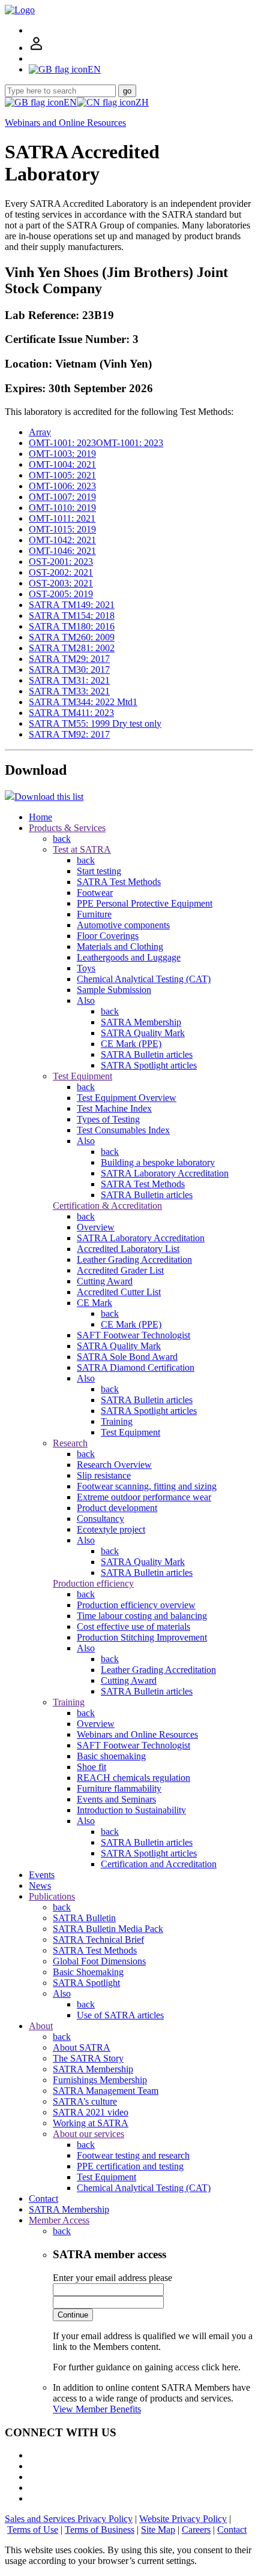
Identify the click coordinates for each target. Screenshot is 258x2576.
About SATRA (82, 2047)
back (62, 839)
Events (42, 1875)
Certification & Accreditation (107, 1206)
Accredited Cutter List (119, 1292)
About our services (88, 2134)
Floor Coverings (108, 936)
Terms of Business (100, 2530)
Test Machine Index (114, 1108)
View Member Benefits (97, 2409)
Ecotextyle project (111, 1529)
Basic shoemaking (111, 1756)
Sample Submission (114, 990)
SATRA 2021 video (91, 2112)
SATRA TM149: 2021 (72, 605)
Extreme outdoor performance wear (144, 1497)
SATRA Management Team (106, 2091)
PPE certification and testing (130, 2166)
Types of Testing (108, 1119)
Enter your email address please (112, 2278)
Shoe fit (91, 1767)
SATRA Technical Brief (98, 1939)
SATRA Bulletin (84, 1918)
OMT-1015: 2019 (62, 529)
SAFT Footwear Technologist (133, 1335)
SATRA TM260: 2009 (72, 637)
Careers (196, 2530)
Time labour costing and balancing (142, 1616)
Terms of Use (33, 2530)
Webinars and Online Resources (65, 123)
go (127, 91)
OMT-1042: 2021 (62, 540)
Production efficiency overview (136, 1605)
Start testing (99, 871)
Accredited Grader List (120, 1270)
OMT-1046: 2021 (62, 551)
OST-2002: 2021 (61, 572)
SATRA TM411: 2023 (71, 713)
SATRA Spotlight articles (149, 1065)
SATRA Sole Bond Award (127, 1357)
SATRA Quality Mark (143, 1033)
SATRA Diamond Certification (136, 1367)
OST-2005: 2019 (61, 594)
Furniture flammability (119, 1788)
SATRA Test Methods (119, 882)
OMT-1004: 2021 (62, 464)
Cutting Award (105, 1281)
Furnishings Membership (100, 2080)
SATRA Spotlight (86, 1983)
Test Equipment (82, 1076)
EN (70, 102)
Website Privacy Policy (183, 2519)
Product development (117, 1508)
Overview (96, 1227)
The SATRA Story (88, 2058)
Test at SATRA (82, 849)
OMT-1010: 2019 (62, 508)
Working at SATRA (91, 2123)
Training (117, 1421)
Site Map (158, 2530)
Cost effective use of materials (133, 1626)
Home (40, 817)
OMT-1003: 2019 (62, 454)
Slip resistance (104, 1475)
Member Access (59, 2220)
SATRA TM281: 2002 (72, 648)
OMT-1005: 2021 (62, 475)
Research (70, 1443)
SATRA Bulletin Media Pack (108, 1929)
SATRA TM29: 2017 (69, 659)
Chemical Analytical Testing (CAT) (144, 979)
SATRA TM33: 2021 (69, 691)
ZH (142, 102)
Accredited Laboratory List (128, 1249)
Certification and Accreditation (159, 1864)
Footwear (95, 893)
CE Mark (94, 1303)
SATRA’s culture (85, 2101)
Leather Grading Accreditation (134, 1260)
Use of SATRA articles (120, 2015)
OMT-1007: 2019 (62, 497)
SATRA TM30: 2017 (69, 669)
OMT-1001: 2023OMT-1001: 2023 (96, 443)
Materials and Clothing (120, 947)
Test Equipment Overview (127, 1098)
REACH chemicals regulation (133, 1778)
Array (40, 432)
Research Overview (114, 1465)
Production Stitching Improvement (142, 1637)
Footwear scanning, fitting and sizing (147, 1486)
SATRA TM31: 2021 (69, 680)
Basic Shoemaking (88, 1972)
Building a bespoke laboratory (158, 1162)
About (41, 2026)
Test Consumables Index (123, 1130)
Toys (86, 968)
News (40, 1886)
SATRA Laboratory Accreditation (165, 1173)
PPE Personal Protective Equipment (145, 903)
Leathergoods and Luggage (129, 957)
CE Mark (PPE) (131, 1044)
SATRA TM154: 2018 (72, 616)
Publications (52, 1896)
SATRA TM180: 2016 (72, 626)
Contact (43, 2199)
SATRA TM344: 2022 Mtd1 (83, 702)
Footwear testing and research (133, 2155)
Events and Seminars (116, 1799)
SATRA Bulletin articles (147, 1054)
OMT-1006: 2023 (62, 486)
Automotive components (123, 925)
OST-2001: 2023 (61, 562)
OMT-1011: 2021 (62, 518)
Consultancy (100, 1519)
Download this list (49, 797)
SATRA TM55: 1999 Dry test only (95, 723)
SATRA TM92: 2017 (69, 734)
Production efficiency (93, 1583)
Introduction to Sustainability (131, 1810)
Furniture (94, 914)
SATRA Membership (141, 1022)
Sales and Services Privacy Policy (69, 2519)
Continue (73, 2315)
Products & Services (67, 828)
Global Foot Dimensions (99, 1961)
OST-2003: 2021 (61, 583)
